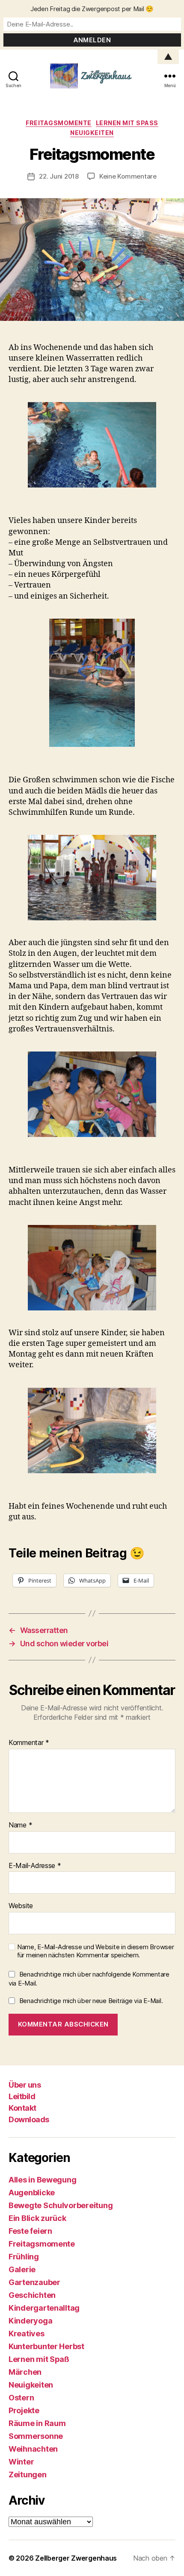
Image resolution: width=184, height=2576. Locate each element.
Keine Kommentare (128, 176)
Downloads (29, 2119)
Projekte (24, 2410)
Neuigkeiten (92, 133)
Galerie (22, 2269)
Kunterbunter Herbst (46, 2346)
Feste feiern (30, 2231)
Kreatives (27, 2334)
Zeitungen (28, 2475)
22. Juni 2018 (59, 176)
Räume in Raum (37, 2423)
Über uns (25, 2085)
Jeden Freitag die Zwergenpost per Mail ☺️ (92, 9)
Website (21, 1906)
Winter (21, 2462)
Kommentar (29, 1743)
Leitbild (22, 2096)
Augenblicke (32, 2193)
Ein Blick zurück (37, 2218)
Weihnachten (33, 2449)
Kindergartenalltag (44, 2308)
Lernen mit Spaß (127, 123)
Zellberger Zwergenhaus (76, 2558)
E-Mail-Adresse (35, 1866)
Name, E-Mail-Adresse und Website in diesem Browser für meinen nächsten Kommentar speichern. (96, 1951)
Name (20, 1825)
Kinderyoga (30, 2321)
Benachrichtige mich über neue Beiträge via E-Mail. (91, 2001)
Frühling (24, 2257)
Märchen (25, 2372)
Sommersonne (36, 2436)
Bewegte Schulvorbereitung (61, 2205)
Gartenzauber (34, 2282)
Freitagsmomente (59, 123)
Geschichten (32, 2295)
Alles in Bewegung (42, 2180)
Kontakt (22, 2108)
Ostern (21, 2398)
